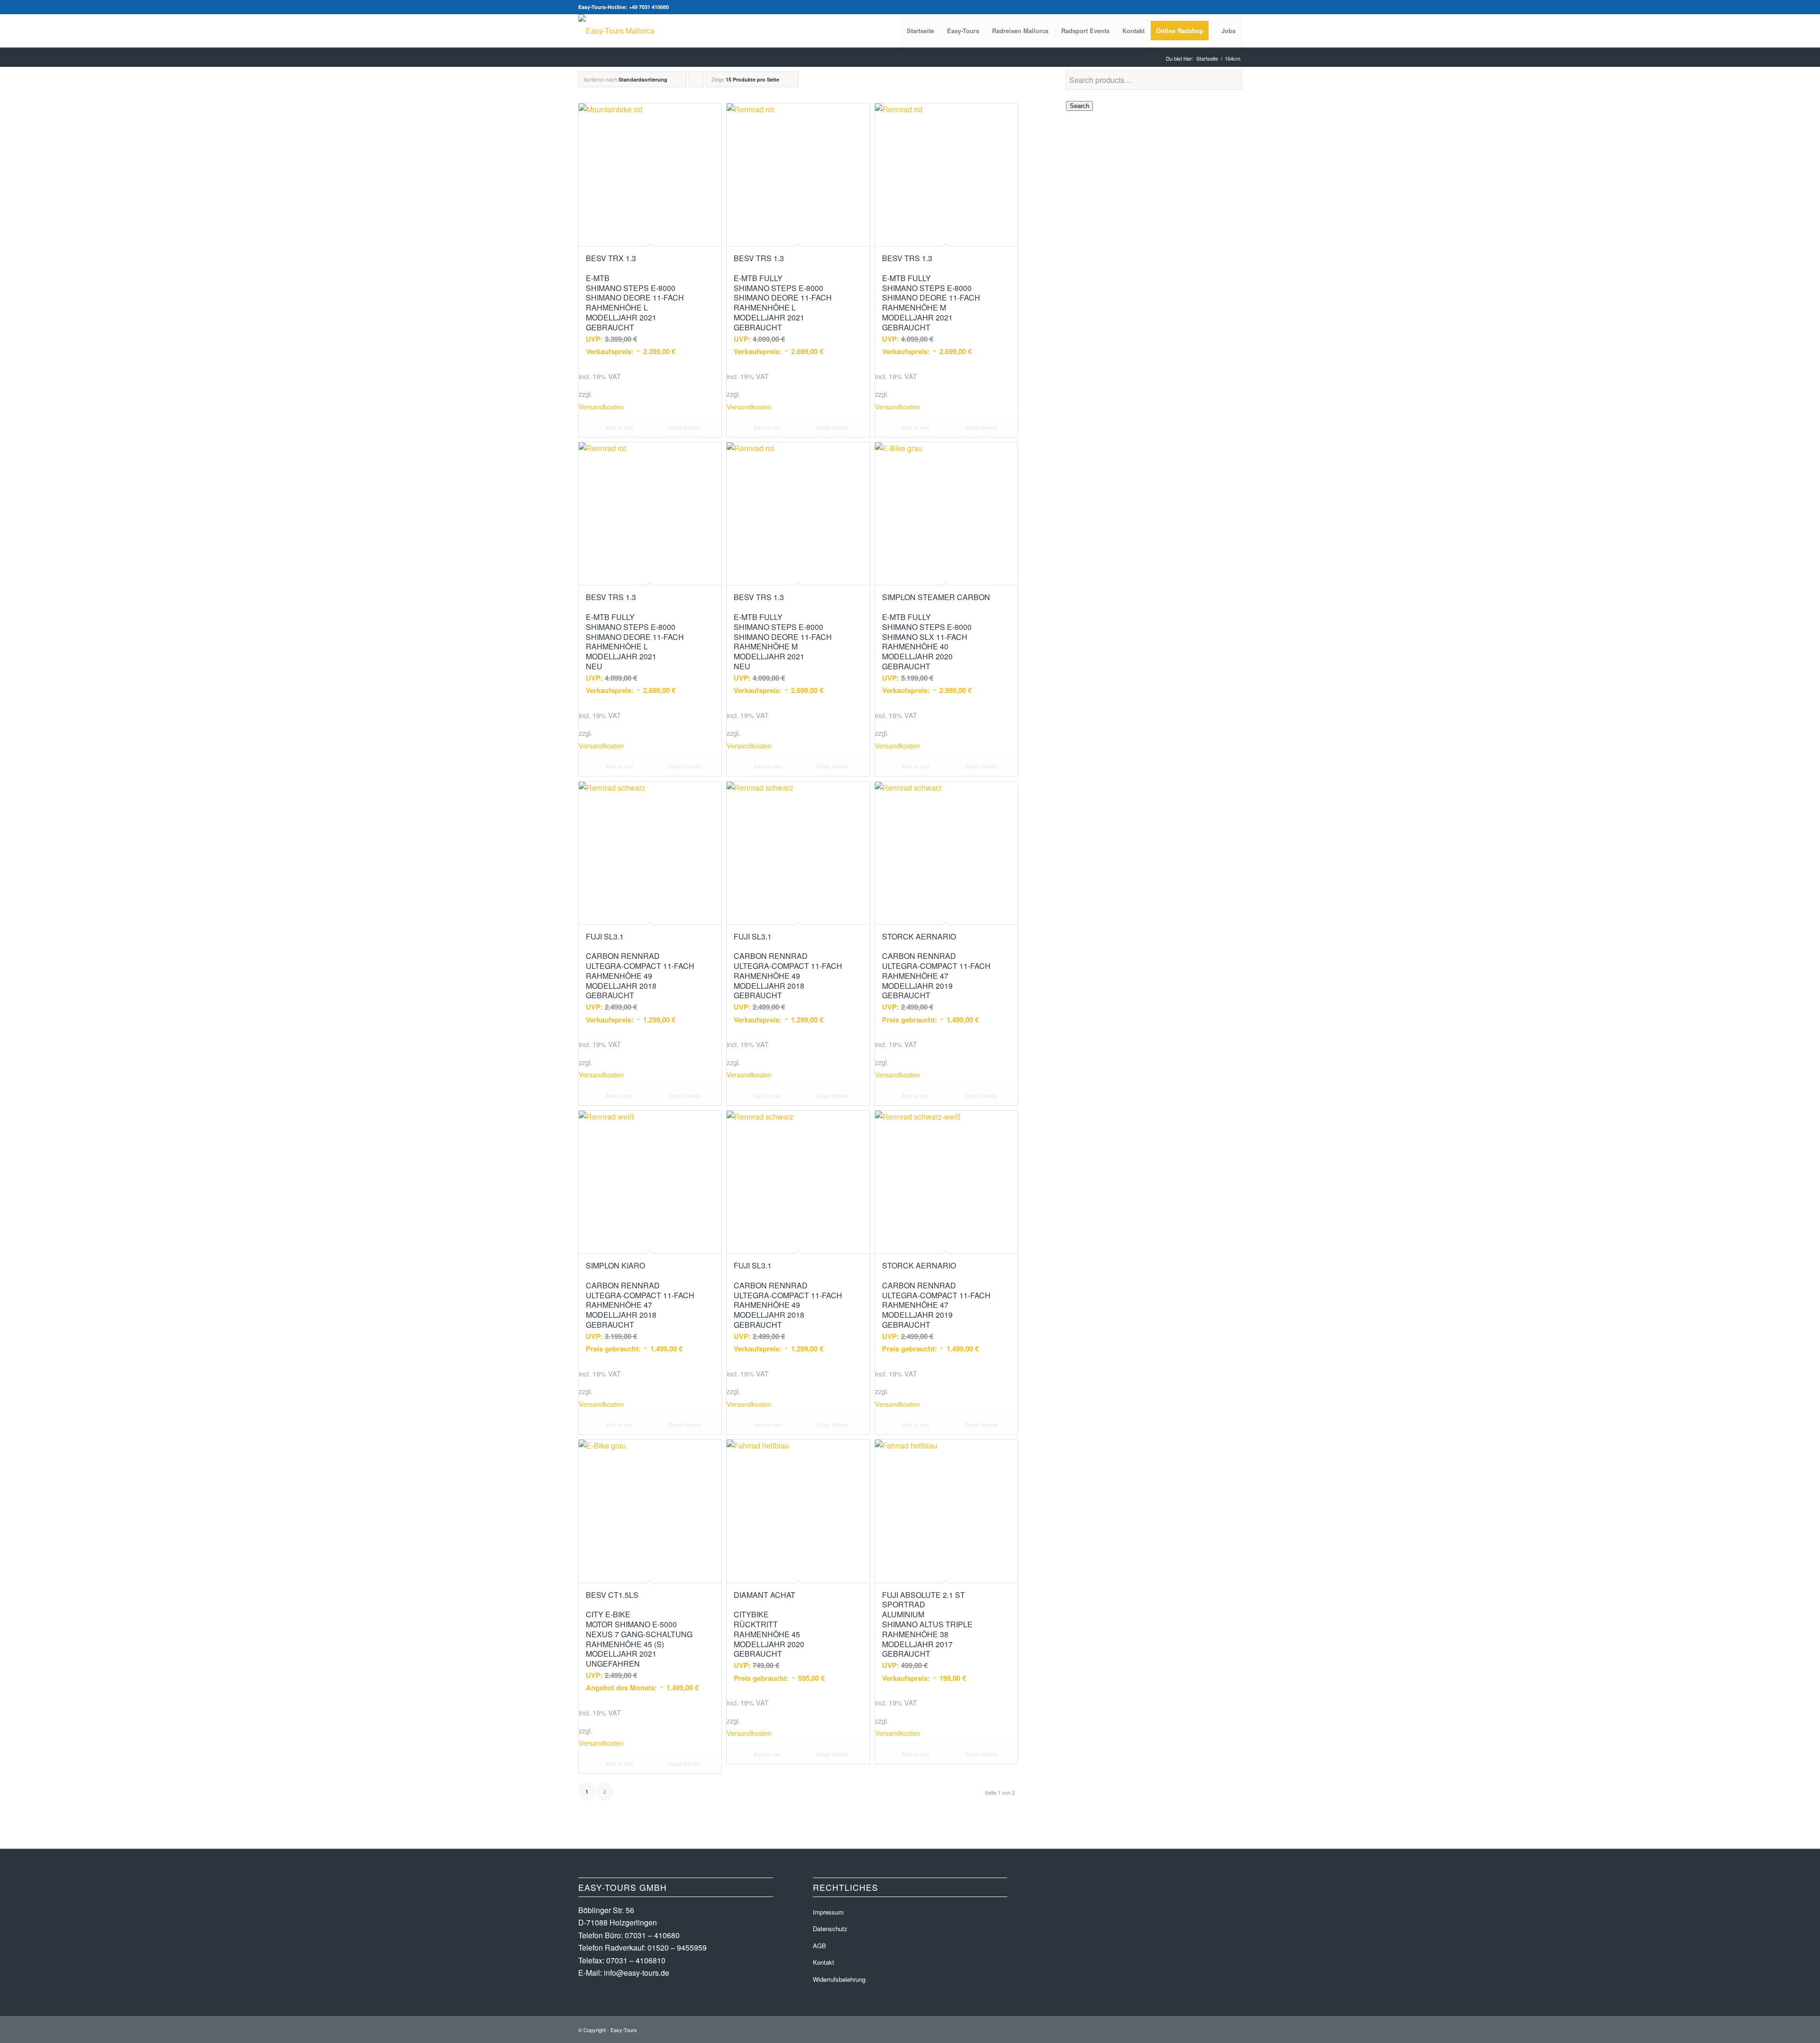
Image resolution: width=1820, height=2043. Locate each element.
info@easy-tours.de (637, 1973)
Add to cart (619, 427)
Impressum (828, 1912)
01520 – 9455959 (677, 1947)
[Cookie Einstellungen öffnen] (21, 2030)
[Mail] (1235, 7)
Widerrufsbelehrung (839, 1979)
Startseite (1207, 59)
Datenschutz (830, 1929)
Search (1079, 106)
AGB (819, 1946)
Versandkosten (601, 406)
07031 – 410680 (652, 1935)
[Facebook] (1220, 7)
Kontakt (824, 1962)
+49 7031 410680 (649, 7)
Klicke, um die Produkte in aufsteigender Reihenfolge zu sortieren (697, 81)
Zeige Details (684, 427)
